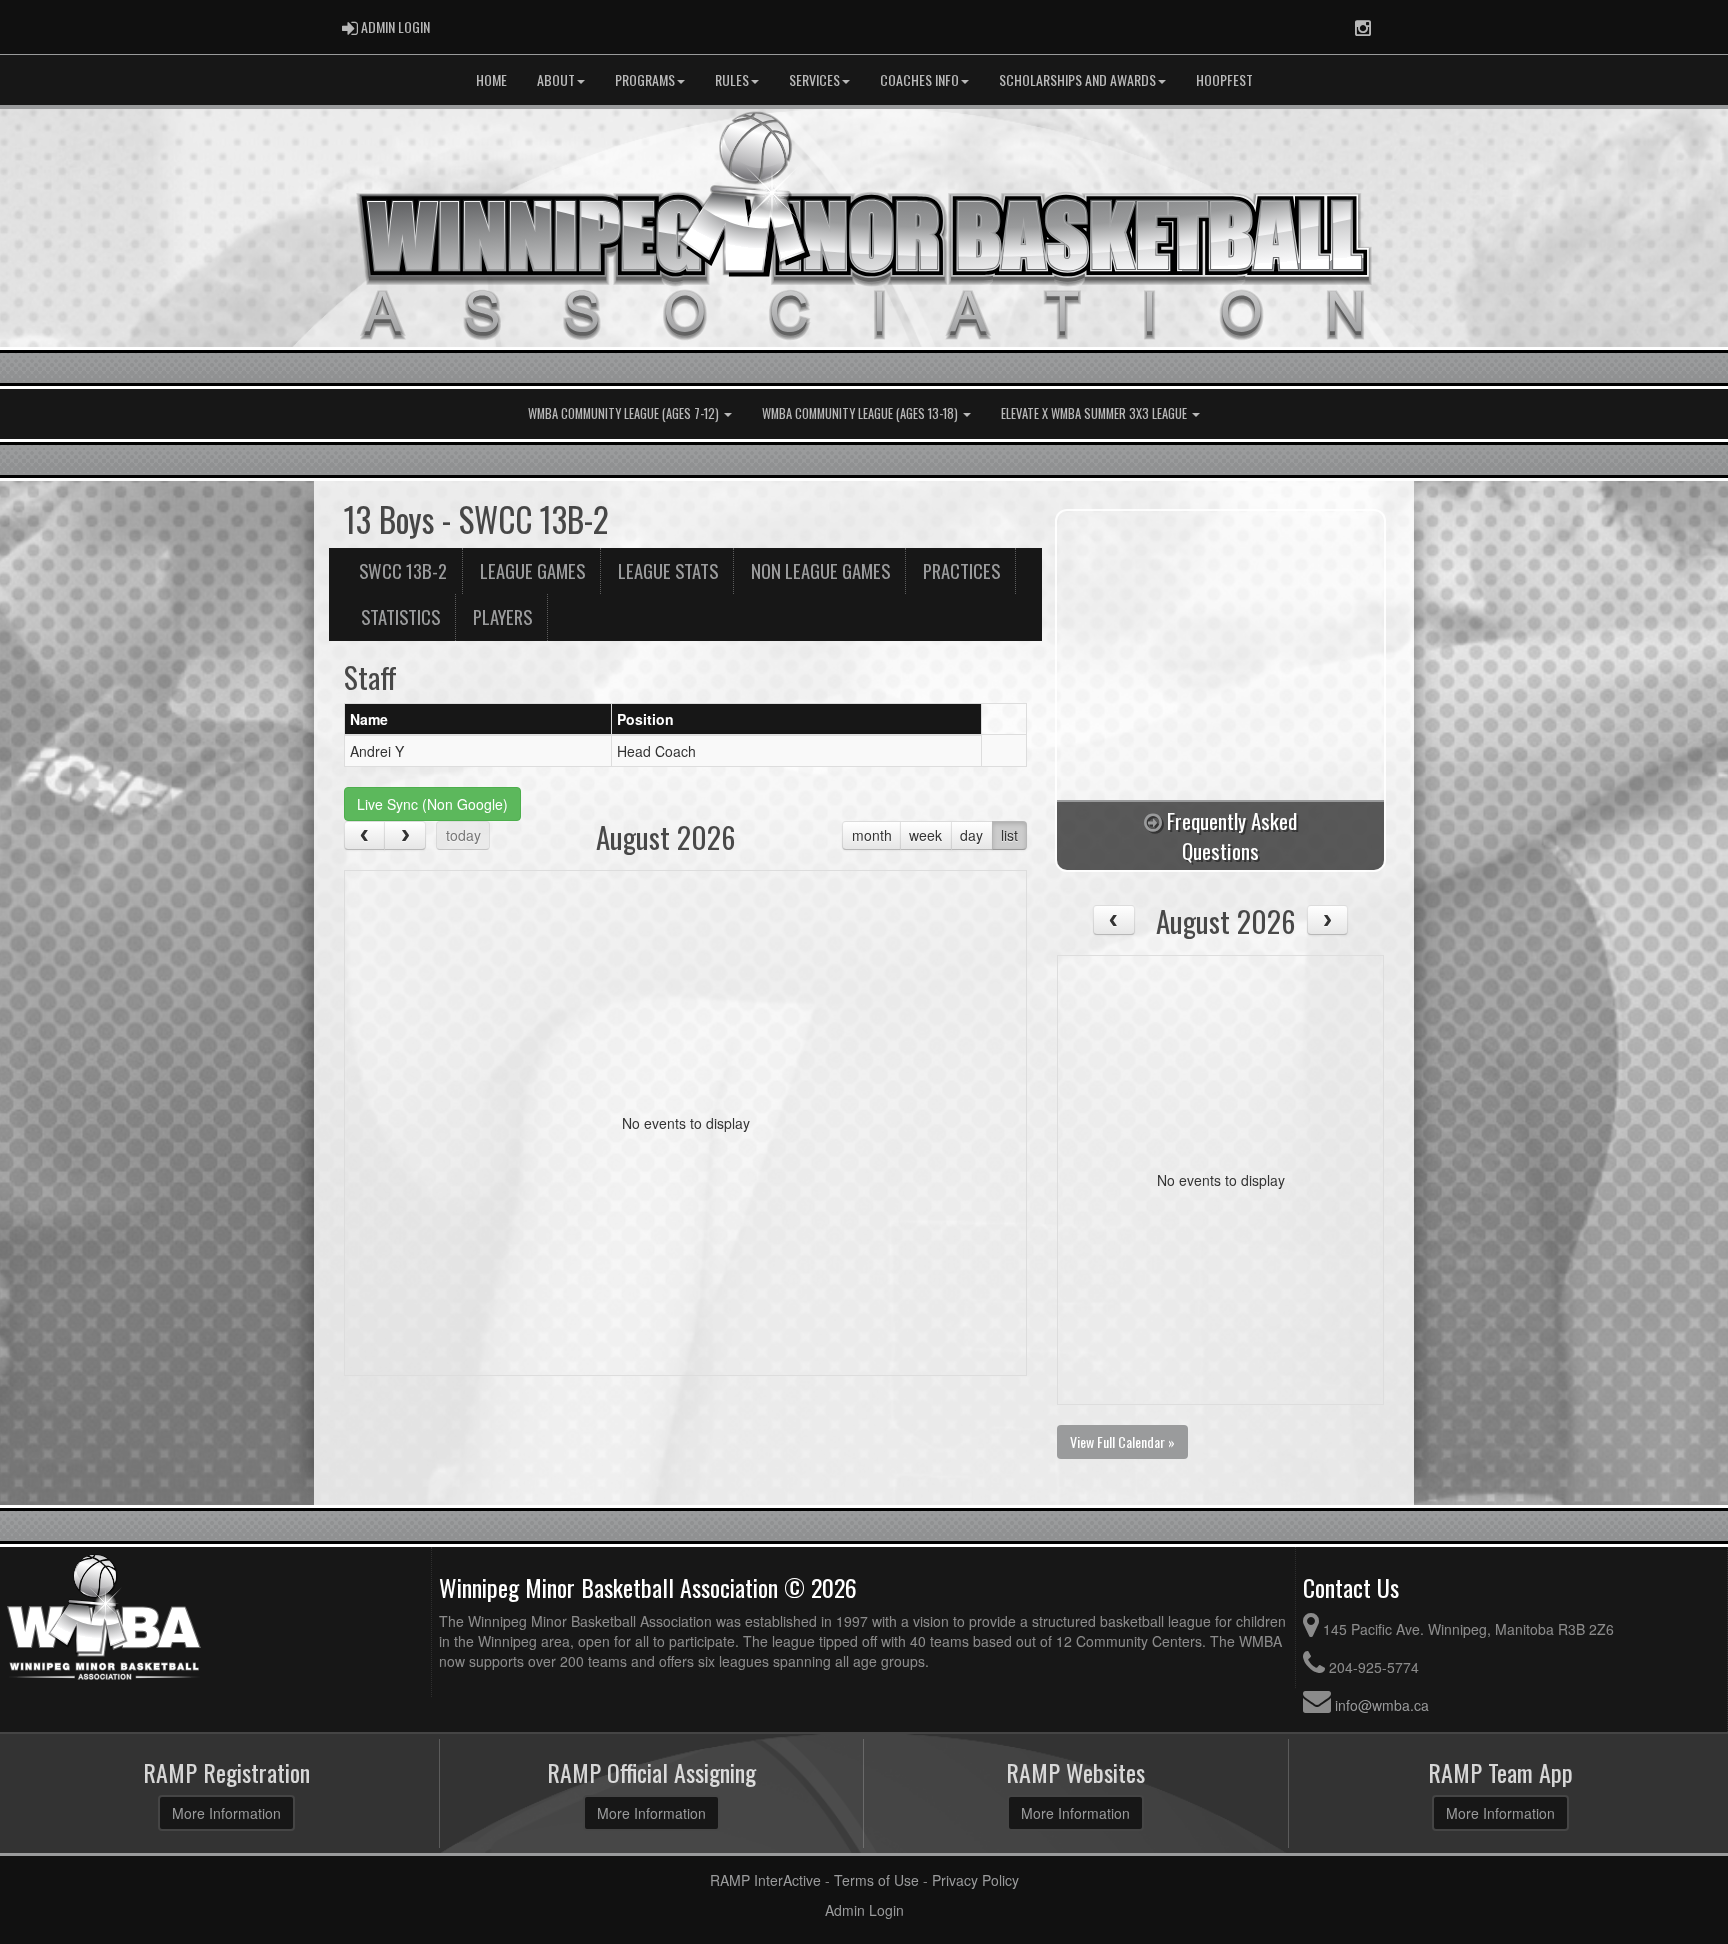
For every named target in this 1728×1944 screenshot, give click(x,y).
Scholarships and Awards (1077, 79)
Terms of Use (876, 1880)
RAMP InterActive (765, 1880)
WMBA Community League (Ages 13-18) (861, 413)
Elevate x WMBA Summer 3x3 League (1095, 413)
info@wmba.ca (1382, 1705)
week (925, 835)
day (971, 835)
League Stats (668, 570)
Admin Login (864, 1910)
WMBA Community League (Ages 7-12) (625, 413)
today (463, 835)
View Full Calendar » (1122, 1441)
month (872, 835)
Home (491, 79)
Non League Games (820, 570)
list (1009, 835)
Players (502, 616)
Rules (732, 79)
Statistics (400, 616)
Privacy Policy (975, 1880)
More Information (226, 1813)
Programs (645, 79)
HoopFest (1224, 79)
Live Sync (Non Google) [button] (432, 804)
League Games (532, 570)
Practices (961, 570)
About (556, 79)
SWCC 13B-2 (403, 570)
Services (814, 79)
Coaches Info (919, 79)
